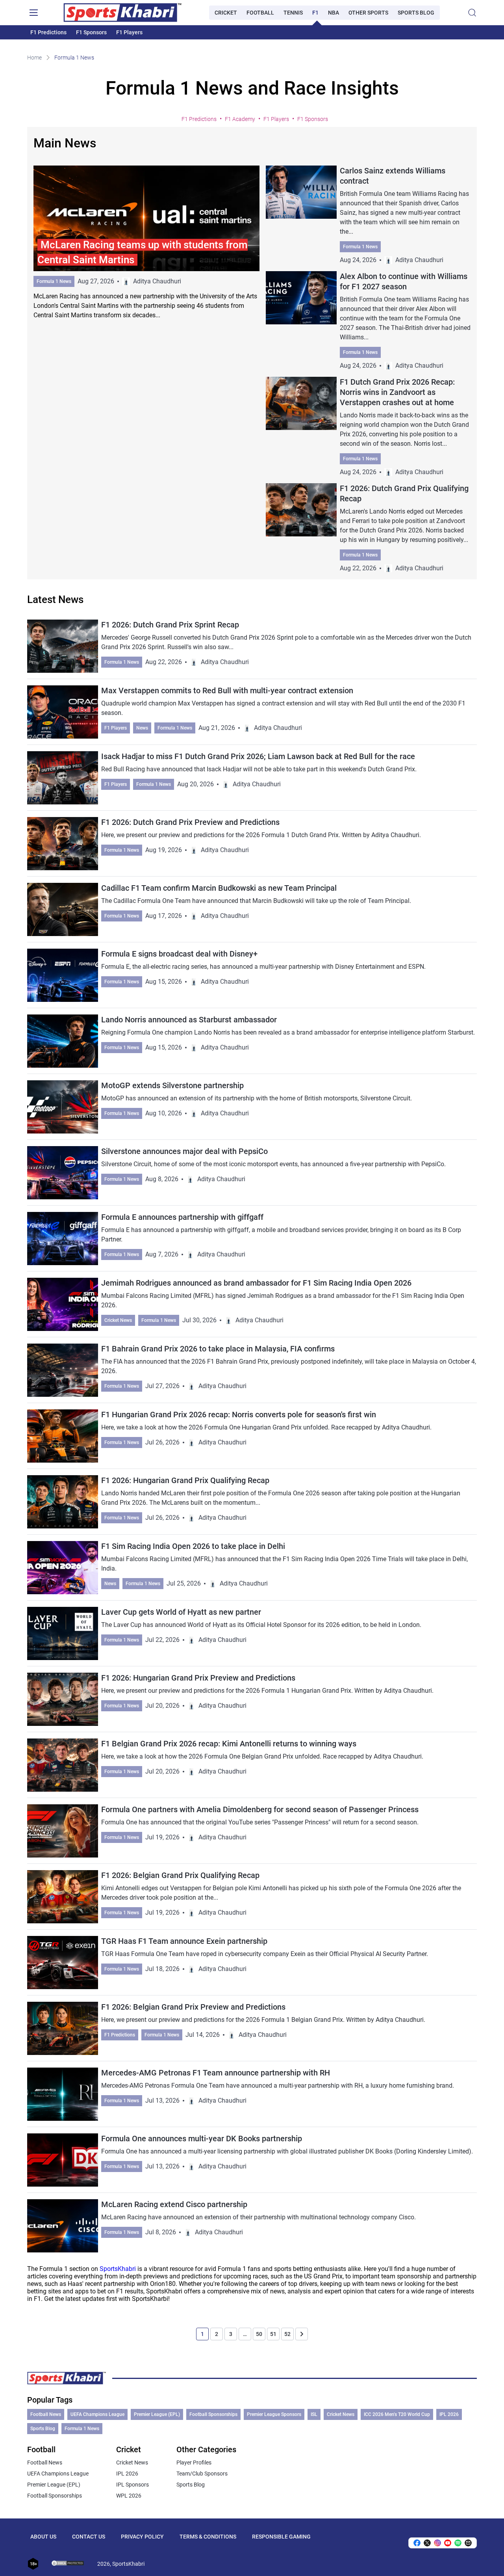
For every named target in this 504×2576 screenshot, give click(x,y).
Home (34, 58)
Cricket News (118, 1320)
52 (287, 2334)
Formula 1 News (54, 281)
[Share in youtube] (448, 2543)
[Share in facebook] (417, 2543)
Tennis (293, 13)
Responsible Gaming (281, 2537)
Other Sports (368, 13)
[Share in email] (468, 2543)
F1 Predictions (48, 32)
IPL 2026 (449, 2414)
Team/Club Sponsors (202, 2474)
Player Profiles (194, 2462)
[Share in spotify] (458, 2543)
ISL (314, 2414)
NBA (334, 13)
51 (273, 2334)
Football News (46, 2414)
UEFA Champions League (97, 2414)
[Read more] (146, 243)
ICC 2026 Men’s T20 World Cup (397, 2414)
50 (259, 2334)
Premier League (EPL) (157, 2414)
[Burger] (33, 13)
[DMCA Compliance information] (68, 2564)
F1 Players (129, 32)
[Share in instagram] (437, 2543)
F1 (315, 13)
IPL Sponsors (132, 2485)
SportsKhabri (118, 2269)
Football (260, 13)
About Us (43, 2537)
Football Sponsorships (213, 2414)
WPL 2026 (129, 2496)
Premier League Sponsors (274, 2414)
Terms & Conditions (208, 2537)
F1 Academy (240, 119)
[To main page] (122, 13)
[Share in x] (427, 2543)
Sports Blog (416, 13)
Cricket (226, 13)
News (142, 728)
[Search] (472, 13)
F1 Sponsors (91, 32)
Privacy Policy (142, 2537)
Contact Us (89, 2537)
